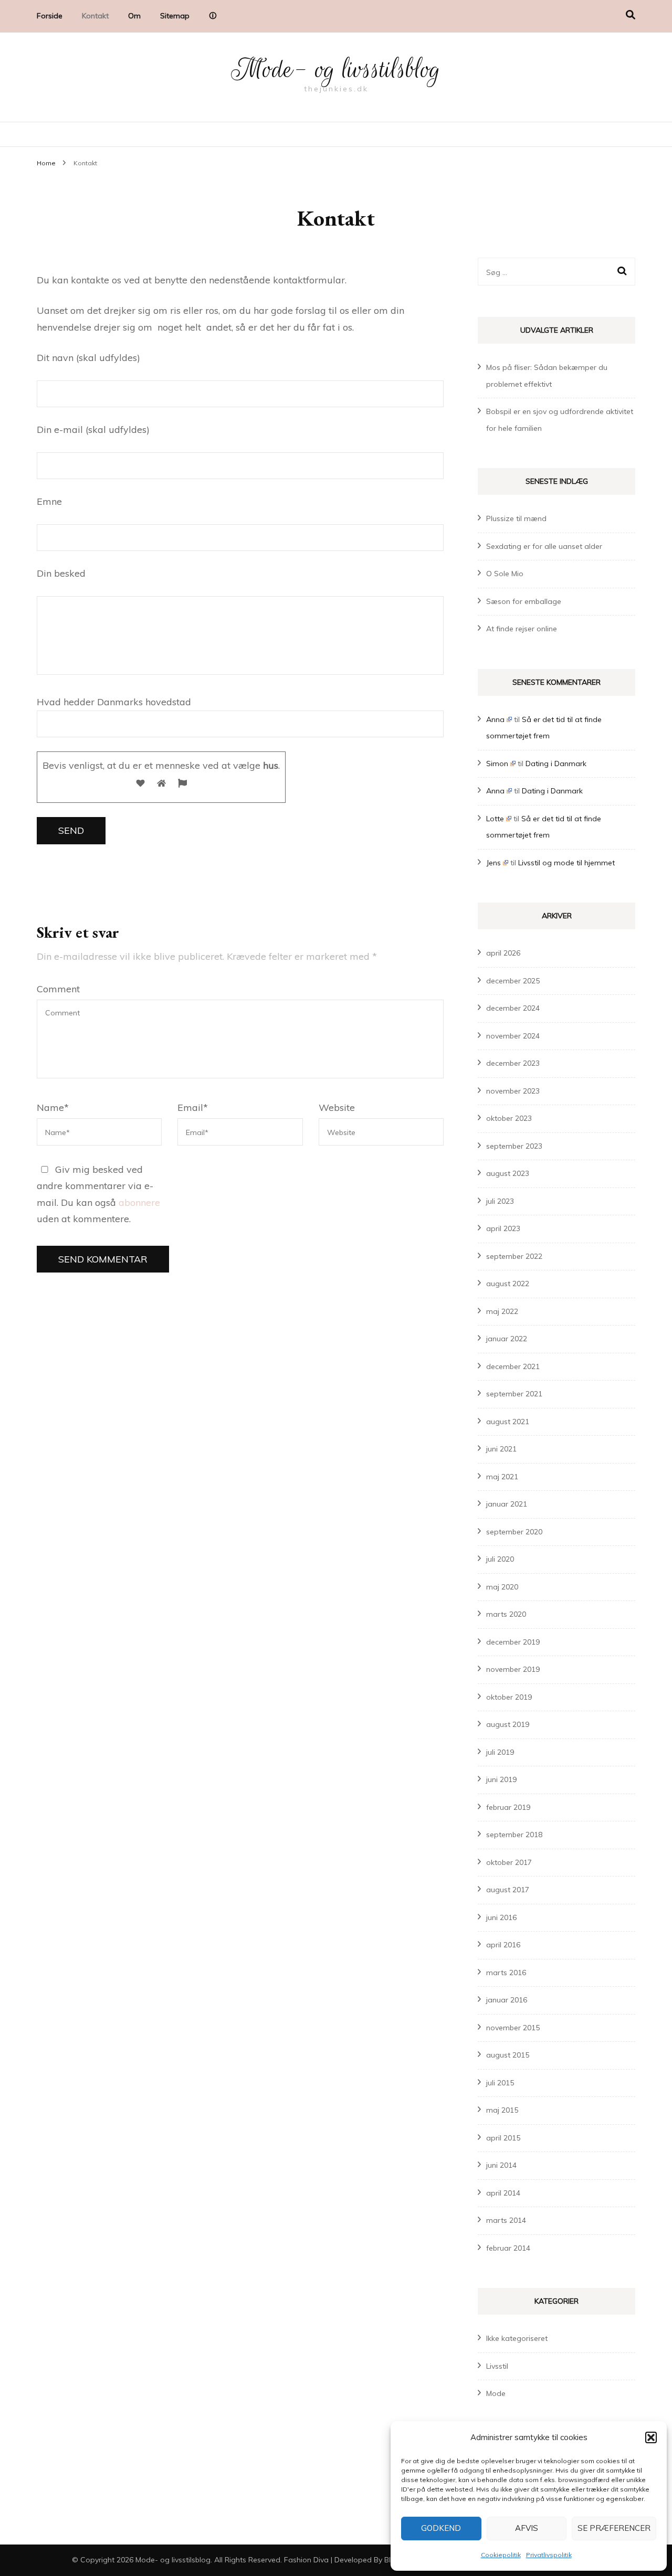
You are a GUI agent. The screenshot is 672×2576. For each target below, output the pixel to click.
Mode (496, 2393)
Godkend (441, 2528)
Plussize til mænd (516, 518)
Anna (495, 719)
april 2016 (503, 1945)
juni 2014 (501, 2165)
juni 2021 (501, 1449)
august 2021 (508, 1422)
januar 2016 (507, 2000)
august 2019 (508, 1724)
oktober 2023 (509, 1118)
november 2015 (513, 2028)
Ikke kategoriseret (517, 2338)
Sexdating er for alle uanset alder (544, 546)
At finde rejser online (522, 629)
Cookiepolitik (501, 2555)
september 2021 (514, 1394)
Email (193, 1107)
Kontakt (95, 16)
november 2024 (513, 1036)
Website (337, 1107)
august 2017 (508, 1890)
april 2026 (503, 953)
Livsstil (497, 2366)
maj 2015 (502, 2110)
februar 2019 (508, 1807)
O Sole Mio (505, 574)
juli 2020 (500, 1559)
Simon (497, 764)
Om (134, 16)
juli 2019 (500, 1752)
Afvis (527, 2528)
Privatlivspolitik (549, 2555)
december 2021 (513, 1366)
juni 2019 (501, 1779)
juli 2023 (500, 1201)
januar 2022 (507, 1339)
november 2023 (513, 1091)
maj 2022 (502, 1311)
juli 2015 (500, 2083)
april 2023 (503, 1228)
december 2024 (513, 1008)
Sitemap (175, 16)
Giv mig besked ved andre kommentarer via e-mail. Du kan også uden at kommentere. (98, 1194)
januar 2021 (507, 1504)
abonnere (139, 1202)
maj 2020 (502, 1587)
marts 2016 (506, 1973)
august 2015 (508, 2055)
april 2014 (503, 2193)
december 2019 (513, 1642)
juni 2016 (501, 1917)
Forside (50, 16)
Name (53, 1107)
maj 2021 (502, 1477)
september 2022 (514, 1256)
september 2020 (514, 1532)
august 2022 (508, 1284)
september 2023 (514, 1146)
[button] (651, 2437)
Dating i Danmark (556, 764)
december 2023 (513, 1063)
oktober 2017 (509, 1862)
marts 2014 (506, 2220)
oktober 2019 (509, 1697)
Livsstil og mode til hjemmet (566, 863)
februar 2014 (508, 2248)
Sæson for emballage (524, 601)
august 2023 (508, 1173)
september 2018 (514, 1835)
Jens (493, 863)
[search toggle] (631, 15)
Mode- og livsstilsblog (336, 69)
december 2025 (513, 981)
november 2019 (513, 1669)
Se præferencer (614, 2528)
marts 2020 (506, 1614)
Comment (58, 989)
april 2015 (503, 2138)
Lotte (495, 819)
